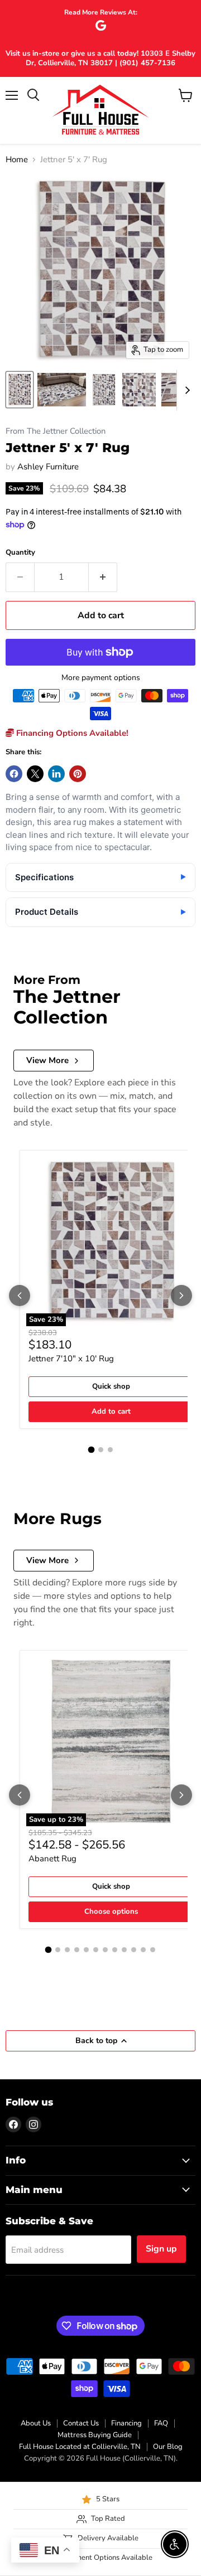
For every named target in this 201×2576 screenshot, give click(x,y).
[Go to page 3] (110, 1450)
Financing (126, 2423)
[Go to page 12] (153, 1950)
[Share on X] (35, 774)
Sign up (161, 2249)
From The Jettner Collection (56, 431)
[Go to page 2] (101, 1450)
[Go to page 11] (143, 1950)
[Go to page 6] (96, 1950)
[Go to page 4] (77, 1950)
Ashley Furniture (48, 467)
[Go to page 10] (134, 1950)
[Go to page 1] (91, 1450)
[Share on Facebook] (14, 774)
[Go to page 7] (105, 1950)
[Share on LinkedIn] (56, 774)
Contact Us (81, 2423)
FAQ (161, 2423)
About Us (36, 2423)
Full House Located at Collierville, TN (80, 2447)
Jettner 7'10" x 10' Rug (71, 1359)
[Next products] (181, 1296)
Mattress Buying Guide (95, 2435)
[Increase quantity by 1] (103, 577)
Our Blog (168, 2447)
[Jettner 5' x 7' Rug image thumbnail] (20, 390)
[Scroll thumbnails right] (185, 390)
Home (17, 160)
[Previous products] (20, 1296)
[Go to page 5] (86, 1950)
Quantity (20, 553)
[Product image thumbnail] (62, 390)
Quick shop (111, 1386)
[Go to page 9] (124, 1950)
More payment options (101, 678)
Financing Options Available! (71, 733)
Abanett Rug (52, 1859)
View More (47, 1060)
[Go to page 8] (115, 1950)
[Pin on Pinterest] (78, 774)
